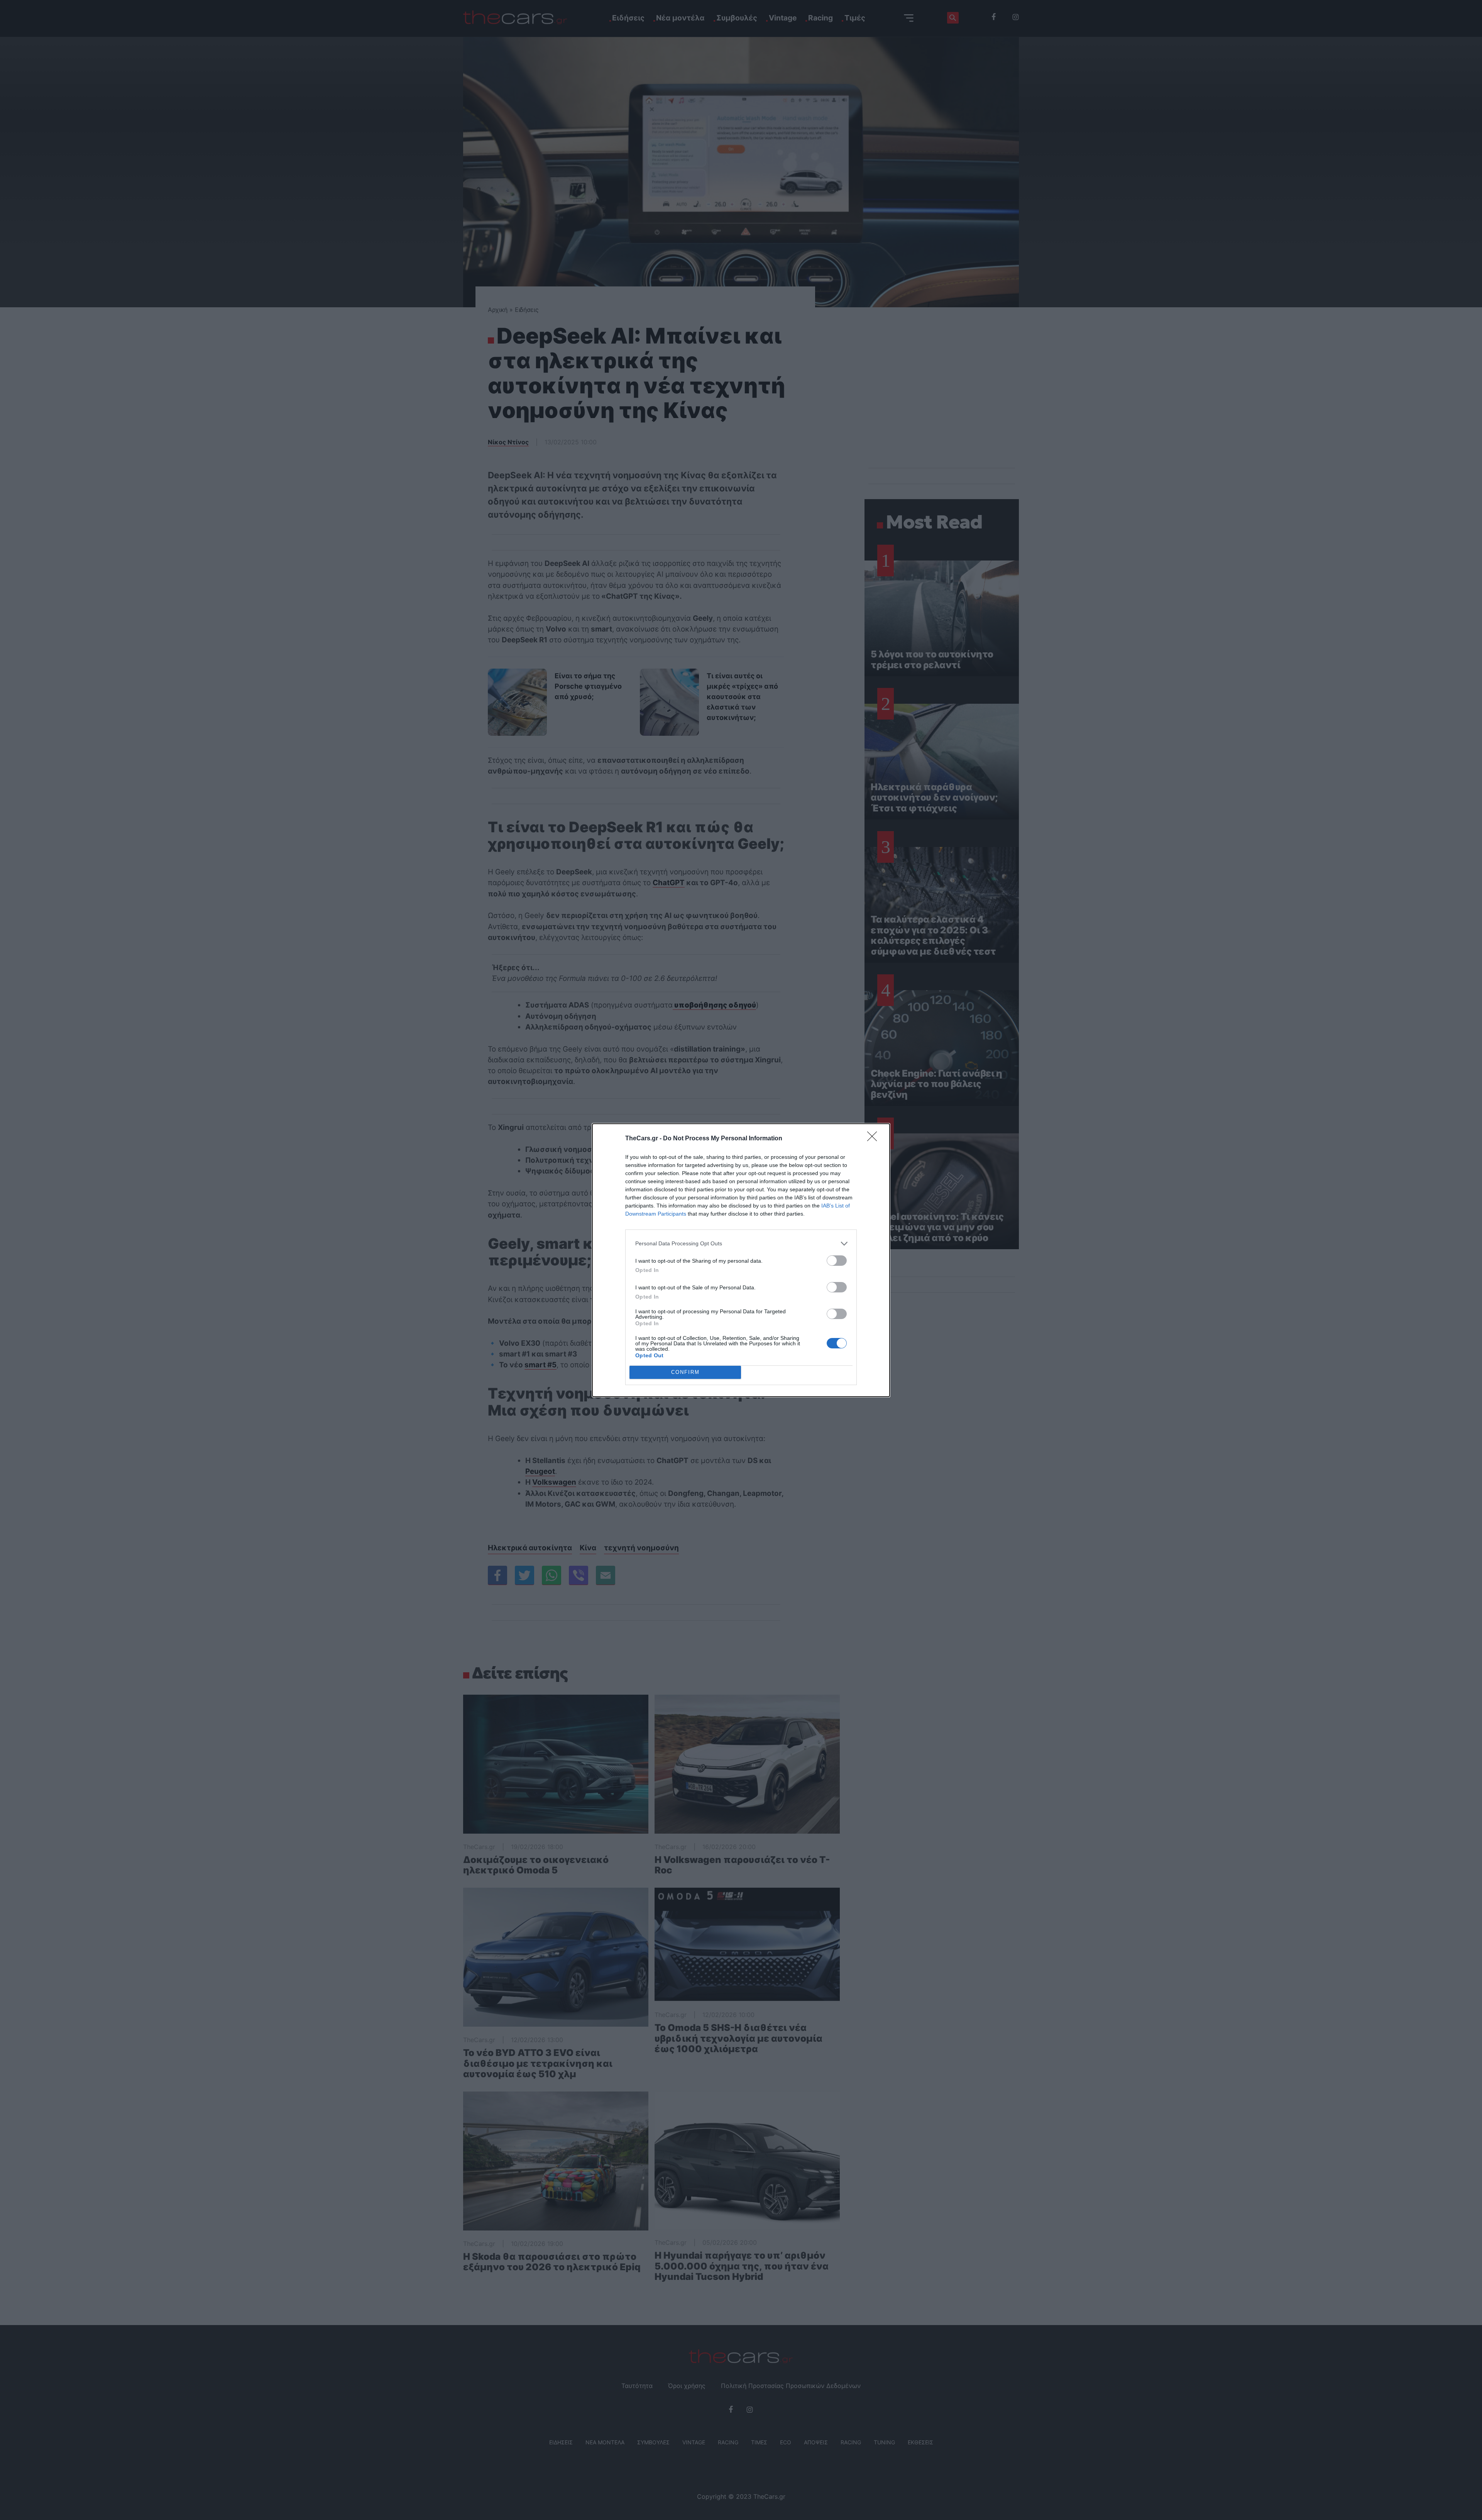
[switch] (837, 1261)
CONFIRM (685, 1372)
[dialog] (741, 1260)
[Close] (875, 1139)
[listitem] (741, 1244)
